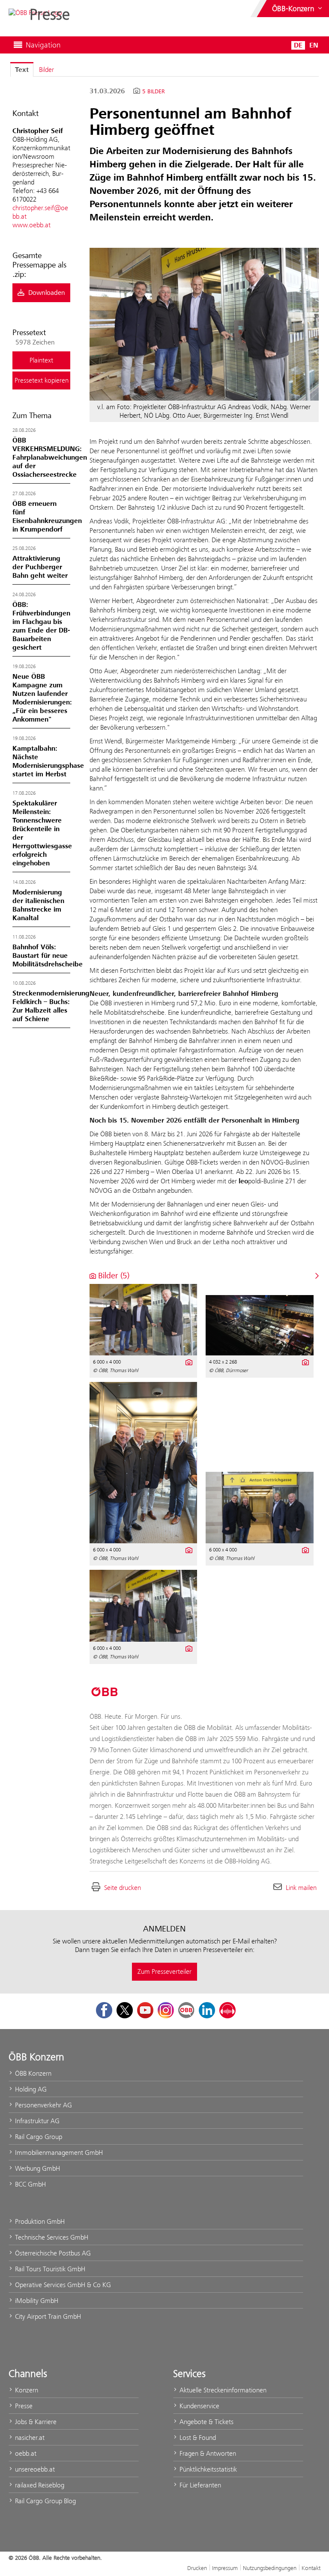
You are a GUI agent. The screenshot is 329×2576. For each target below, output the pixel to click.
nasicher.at (29, 2438)
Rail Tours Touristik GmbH (49, 2269)
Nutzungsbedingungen (270, 2568)
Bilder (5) (113, 1276)
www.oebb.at (31, 225)
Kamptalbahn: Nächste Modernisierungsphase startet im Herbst (48, 761)
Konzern (26, 2390)
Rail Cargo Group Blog (45, 2501)
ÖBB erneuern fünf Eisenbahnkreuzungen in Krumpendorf (47, 517)
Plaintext (41, 360)
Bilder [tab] (46, 70)
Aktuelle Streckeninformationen (222, 2390)
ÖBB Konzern (32, 2073)
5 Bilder (154, 92)
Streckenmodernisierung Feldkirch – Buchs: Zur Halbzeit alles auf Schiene (51, 1006)
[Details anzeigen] (188, 1361)
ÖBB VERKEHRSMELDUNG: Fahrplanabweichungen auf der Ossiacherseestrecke (50, 458)
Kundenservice (199, 2406)
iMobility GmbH (36, 2301)
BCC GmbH (30, 2184)
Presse (23, 2406)
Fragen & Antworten (207, 2453)
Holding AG (30, 2089)
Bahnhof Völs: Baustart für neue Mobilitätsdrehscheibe (48, 956)
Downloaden (46, 293)
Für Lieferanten (199, 2485)
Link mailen (301, 1888)
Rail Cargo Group (38, 2137)
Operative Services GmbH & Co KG (62, 2285)
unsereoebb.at (34, 2469)
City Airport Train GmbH (47, 2316)
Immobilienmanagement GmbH (58, 2153)
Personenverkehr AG (43, 2105)
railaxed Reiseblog (39, 2485)
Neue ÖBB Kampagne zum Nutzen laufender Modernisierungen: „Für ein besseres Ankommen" (42, 698)
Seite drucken (123, 1888)
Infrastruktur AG (36, 2121)
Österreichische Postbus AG (52, 2253)
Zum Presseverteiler (164, 1971)
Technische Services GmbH (51, 2237)
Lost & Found (197, 2438)
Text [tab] (22, 70)
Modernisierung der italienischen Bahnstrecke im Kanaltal (38, 905)
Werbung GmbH (37, 2168)
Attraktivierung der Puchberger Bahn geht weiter (40, 567)
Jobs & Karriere (35, 2422)
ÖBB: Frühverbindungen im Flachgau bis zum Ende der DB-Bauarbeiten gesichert (41, 626)
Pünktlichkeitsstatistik (207, 2469)
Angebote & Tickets (206, 2422)
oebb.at (25, 2453)
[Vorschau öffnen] (204, 324)
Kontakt (311, 2568)
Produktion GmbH (39, 2221)
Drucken (197, 2568)
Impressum (225, 2568)
